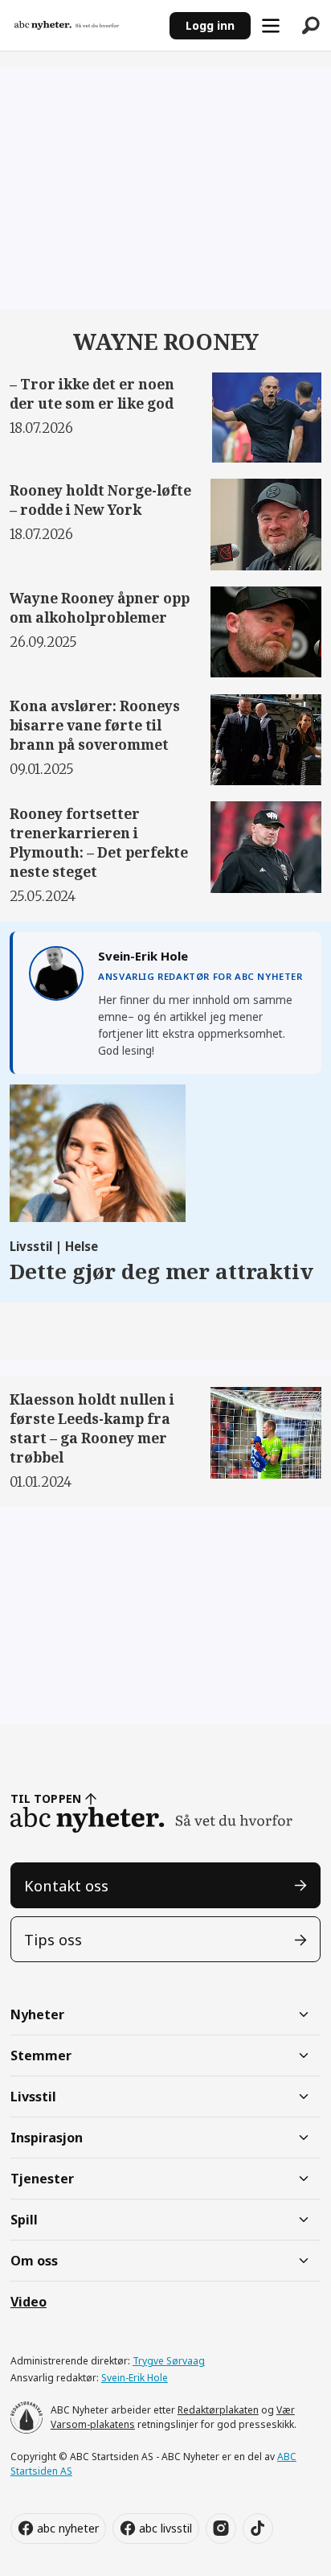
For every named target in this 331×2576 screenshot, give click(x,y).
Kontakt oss (66, 1885)
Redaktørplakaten (218, 2410)
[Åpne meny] (271, 26)
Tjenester (42, 2179)
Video (29, 2302)
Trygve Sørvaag (169, 2361)
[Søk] (311, 26)
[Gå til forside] (84, 25)
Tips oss (53, 1939)
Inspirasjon (47, 2138)
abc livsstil (165, 2528)
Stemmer (41, 2055)
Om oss (34, 2261)
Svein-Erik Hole (135, 2378)
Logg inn (210, 25)
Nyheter (37, 2014)
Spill (24, 2220)
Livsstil (33, 2097)
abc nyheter (68, 2528)
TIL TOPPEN (46, 1798)
